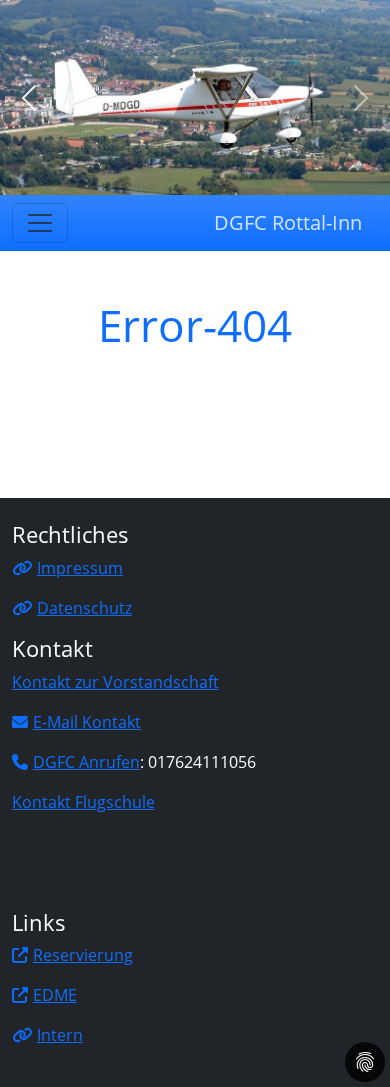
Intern (60, 1035)
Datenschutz (84, 608)
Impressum (80, 568)
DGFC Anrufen (86, 762)
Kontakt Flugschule (83, 802)
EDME (55, 995)
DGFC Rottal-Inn (288, 222)
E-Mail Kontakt (87, 722)
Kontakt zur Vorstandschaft (115, 682)
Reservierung (83, 955)
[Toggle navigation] (40, 223)
